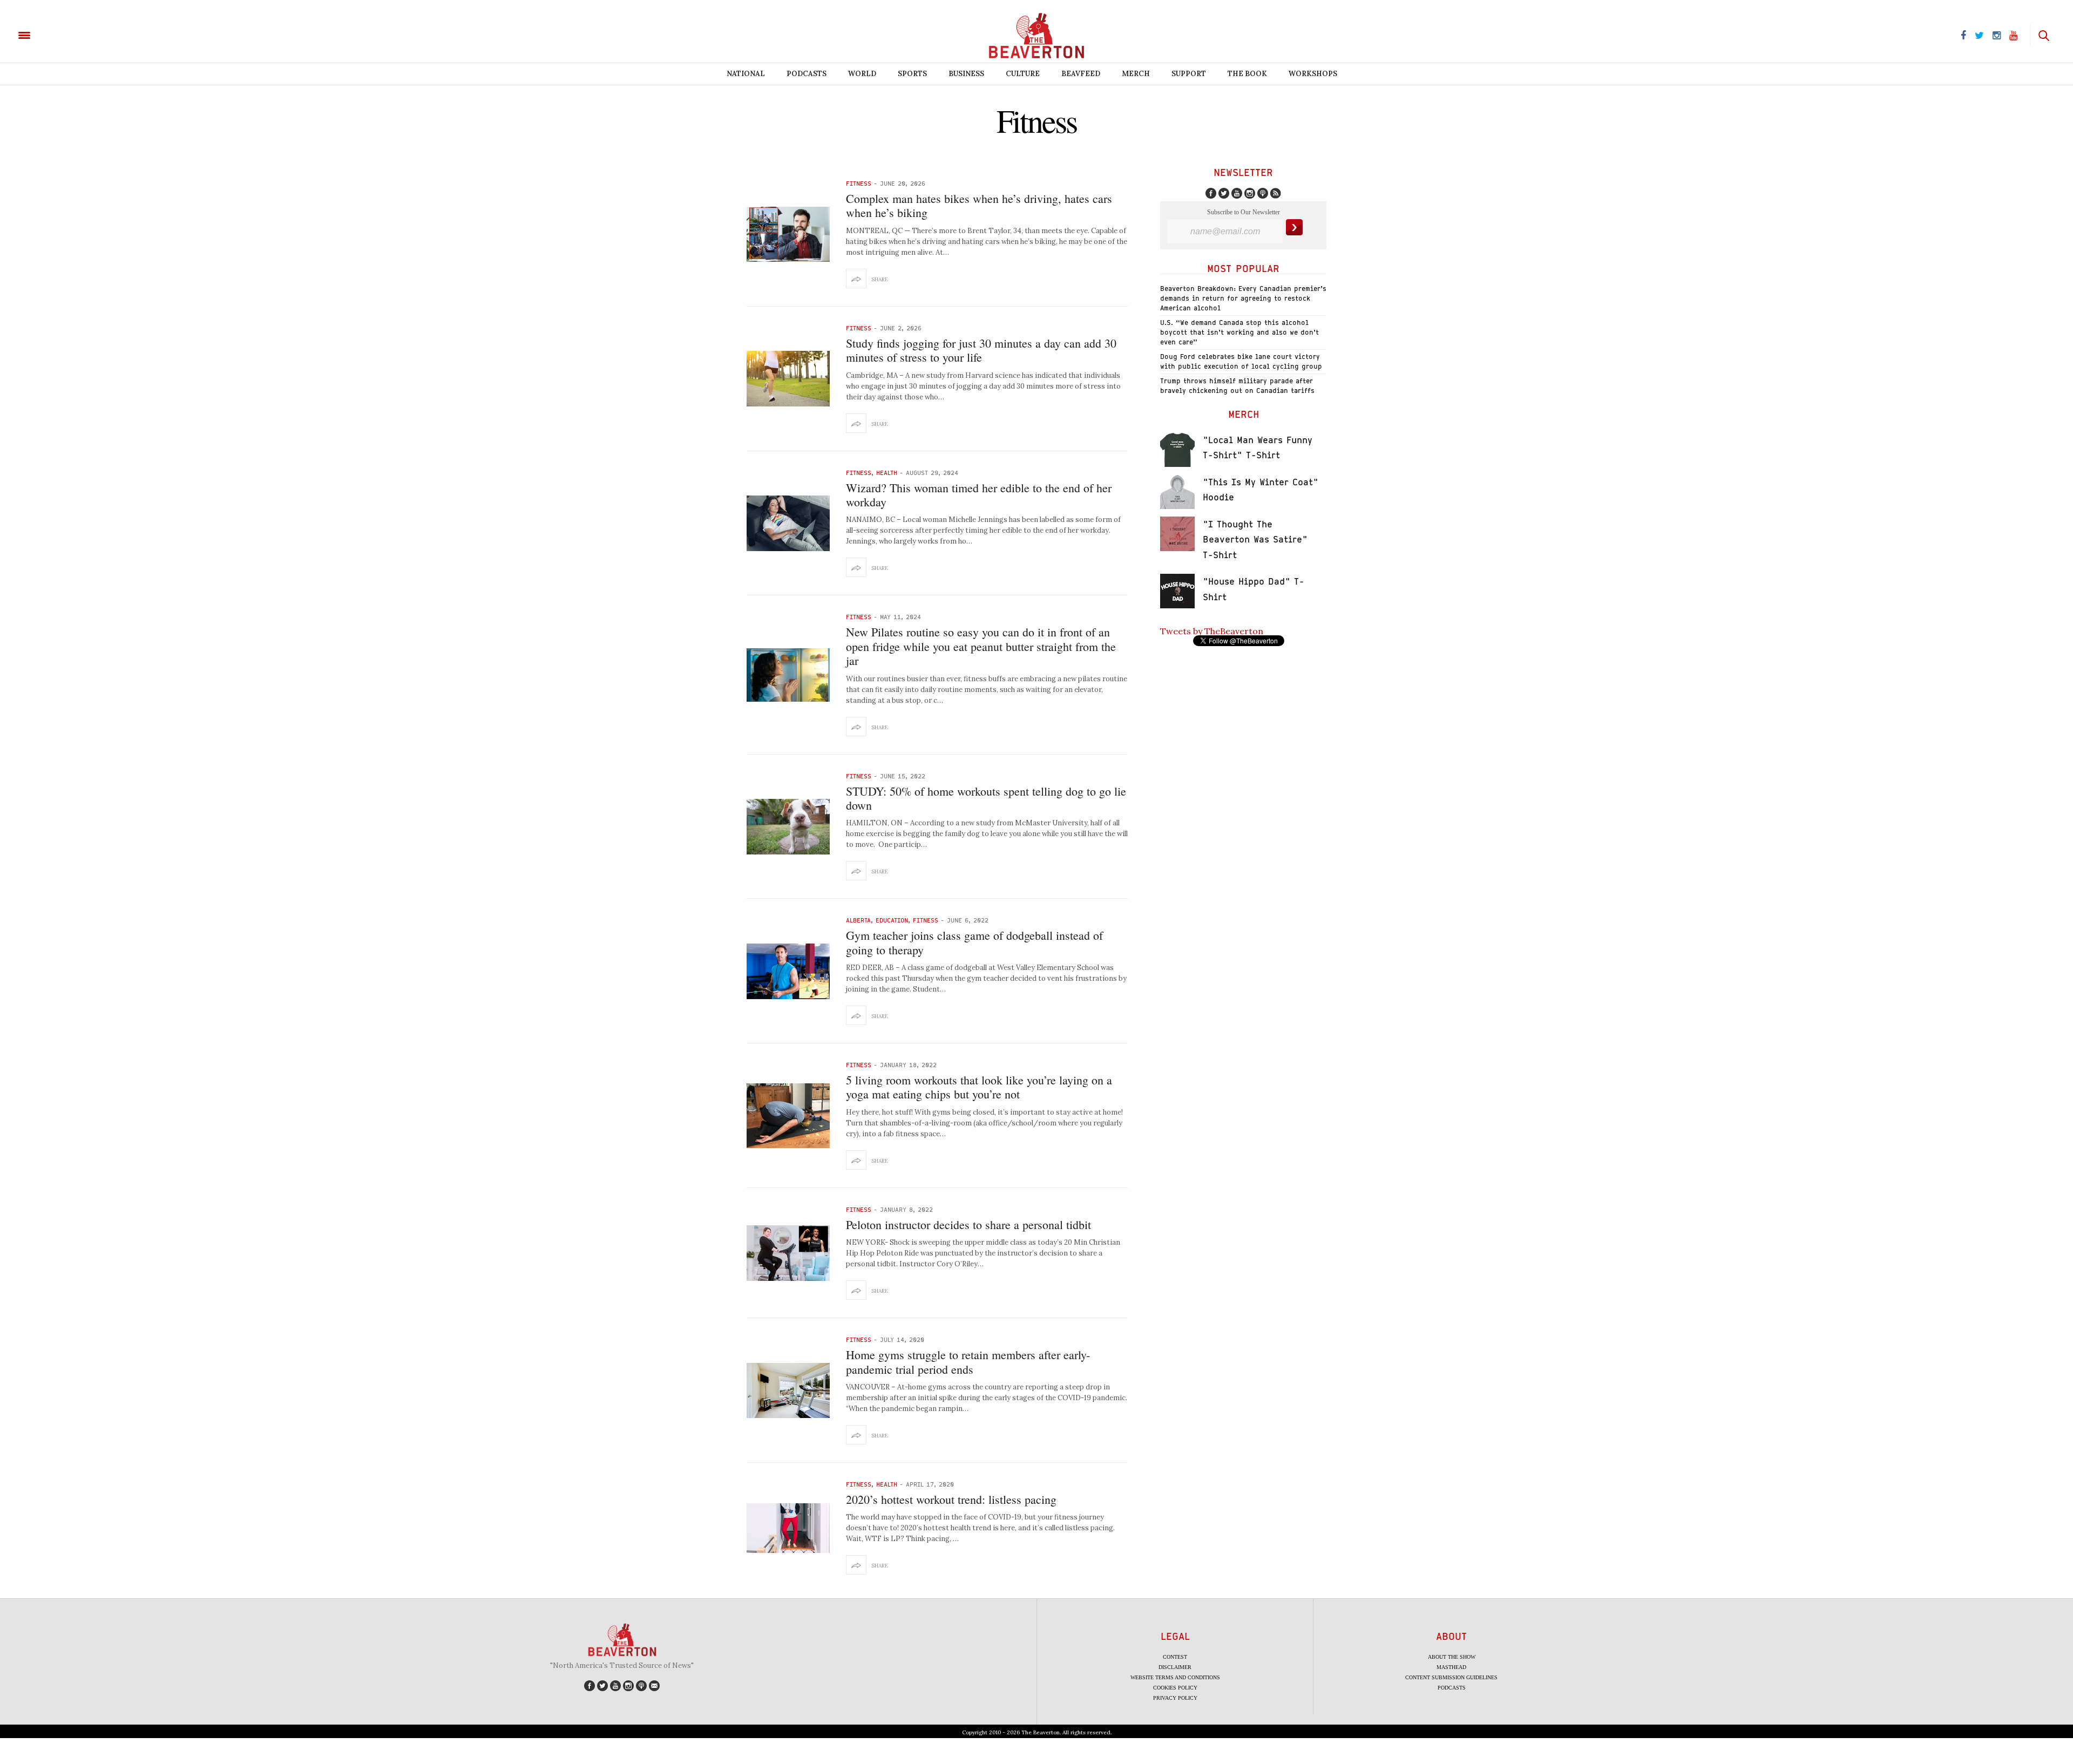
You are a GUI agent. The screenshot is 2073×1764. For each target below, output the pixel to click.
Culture (1023, 74)
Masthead (1451, 1667)
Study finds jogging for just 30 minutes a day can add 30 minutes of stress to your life (981, 350)
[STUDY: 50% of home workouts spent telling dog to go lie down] (788, 827)
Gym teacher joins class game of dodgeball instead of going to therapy (974, 942)
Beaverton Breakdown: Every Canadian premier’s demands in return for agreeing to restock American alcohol (1243, 298)
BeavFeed (1081, 74)
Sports (912, 74)
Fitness (859, 183)
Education (892, 920)
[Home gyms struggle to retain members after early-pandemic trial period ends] (788, 1391)
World (862, 74)
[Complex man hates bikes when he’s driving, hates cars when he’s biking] (788, 235)
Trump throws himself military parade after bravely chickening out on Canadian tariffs (1237, 386)
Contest (1175, 1657)
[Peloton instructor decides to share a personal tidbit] (788, 1253)
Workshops (1313, 74)
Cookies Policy (1175, 1688)
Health (887, 473)
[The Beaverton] (61, 35)
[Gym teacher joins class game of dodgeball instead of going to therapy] (788, 971)
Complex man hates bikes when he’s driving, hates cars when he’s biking (979, 205)
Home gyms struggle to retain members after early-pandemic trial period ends (968, 1362)
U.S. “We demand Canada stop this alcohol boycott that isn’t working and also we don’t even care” (1239, 332)
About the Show (1452, 1657)
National (746, 74)
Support (1189, 74)
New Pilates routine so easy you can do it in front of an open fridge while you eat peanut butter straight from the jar (981, 646)
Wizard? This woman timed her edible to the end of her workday (979, 495)
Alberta (858, 920)
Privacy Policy (1175, 1698)
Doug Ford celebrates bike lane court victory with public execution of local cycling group (1241, 361)
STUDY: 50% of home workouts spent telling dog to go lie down (986, 798)
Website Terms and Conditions (1175, 1677)
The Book (1247, 74)
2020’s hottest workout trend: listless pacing (951, 1499)
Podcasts (807, 74)
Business (966, 74)
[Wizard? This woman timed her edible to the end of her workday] (788, 523)
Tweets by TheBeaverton (1212, 631)
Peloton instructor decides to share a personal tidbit (968, 1224)
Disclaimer (1175, 1667)
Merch (1136, 74)
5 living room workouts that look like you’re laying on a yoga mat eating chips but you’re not (979, 1087)
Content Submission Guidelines (1451, 1677)
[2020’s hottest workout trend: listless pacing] (788, 1528)
